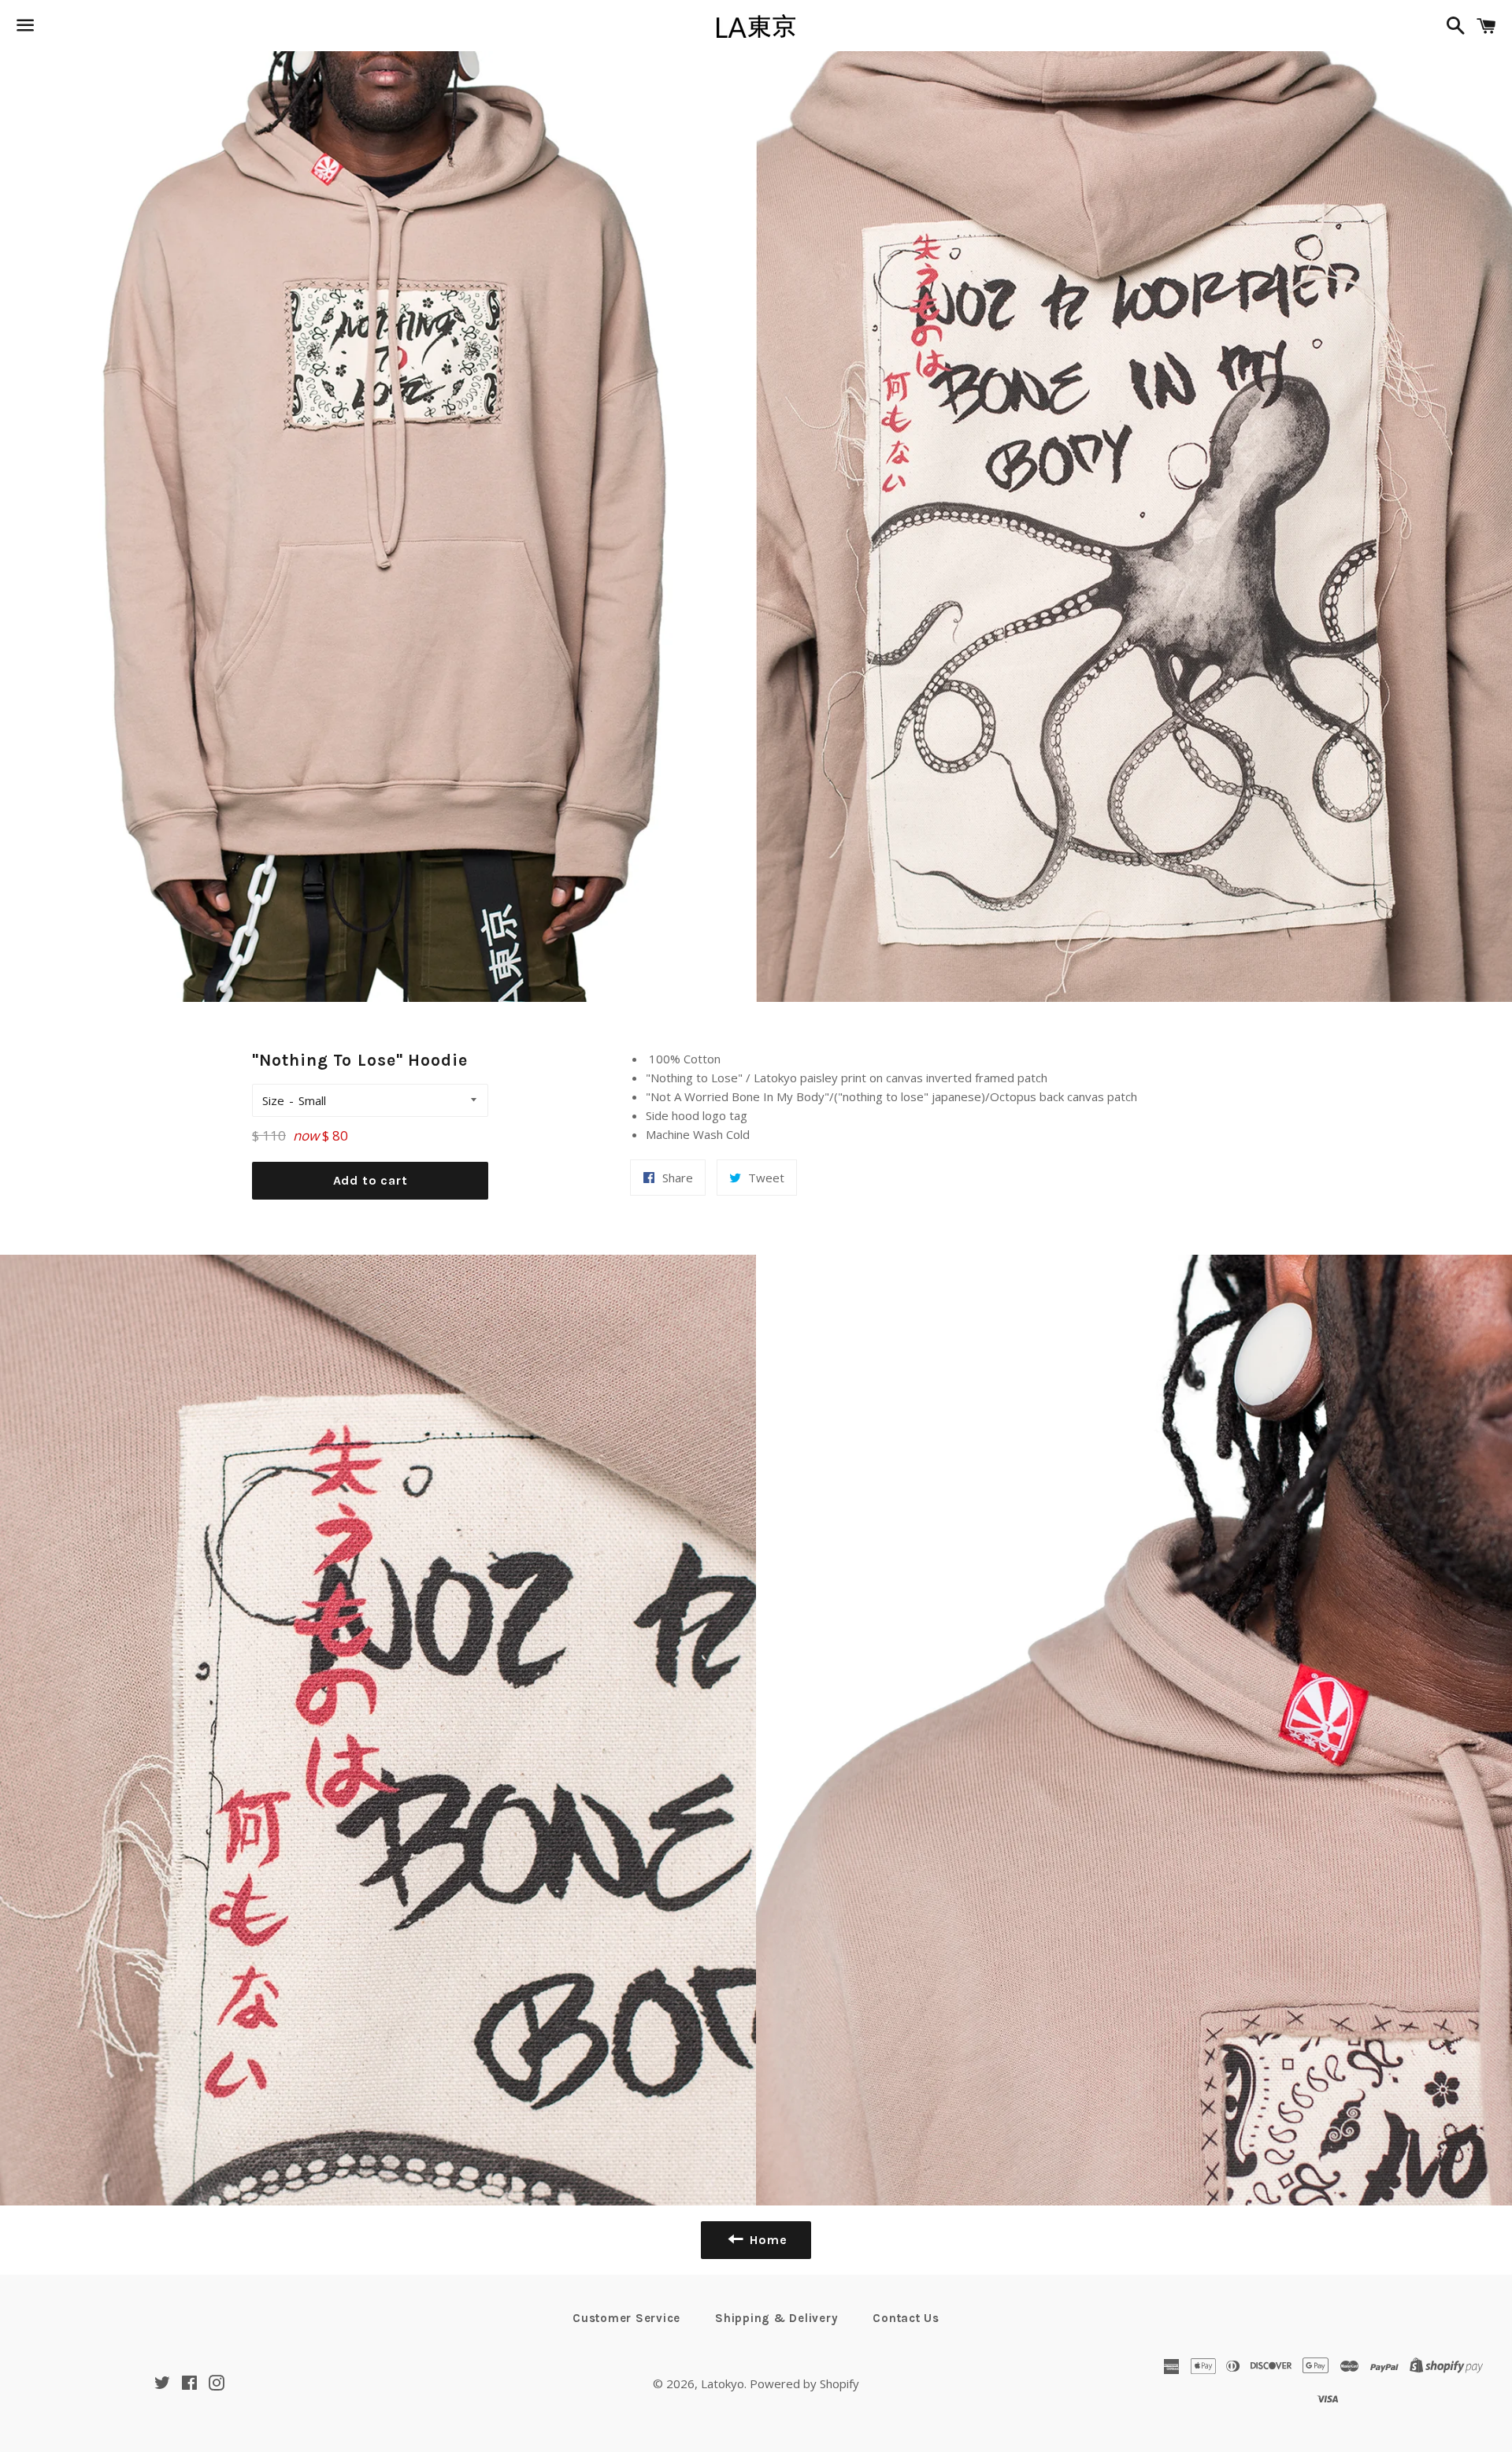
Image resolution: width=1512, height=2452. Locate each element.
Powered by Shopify (804, 2383)
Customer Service (626, 2318)
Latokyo (723, 2383)
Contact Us (906, 2318)
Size (273, 1100)
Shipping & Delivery (776, 2318)
